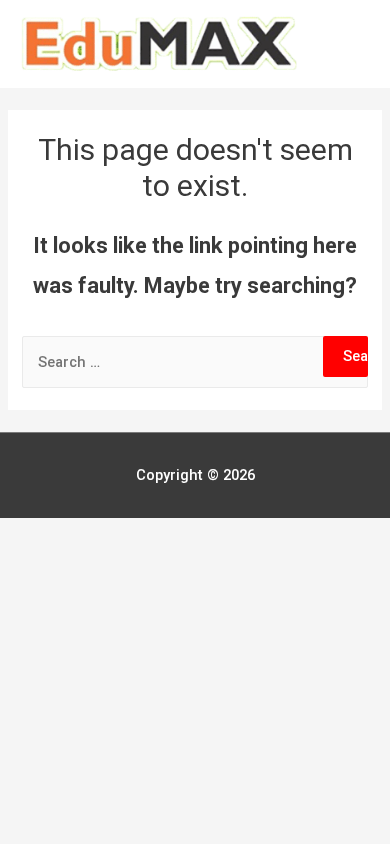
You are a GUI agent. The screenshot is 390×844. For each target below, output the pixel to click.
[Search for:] (194, 362)
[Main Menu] (348, 44)
